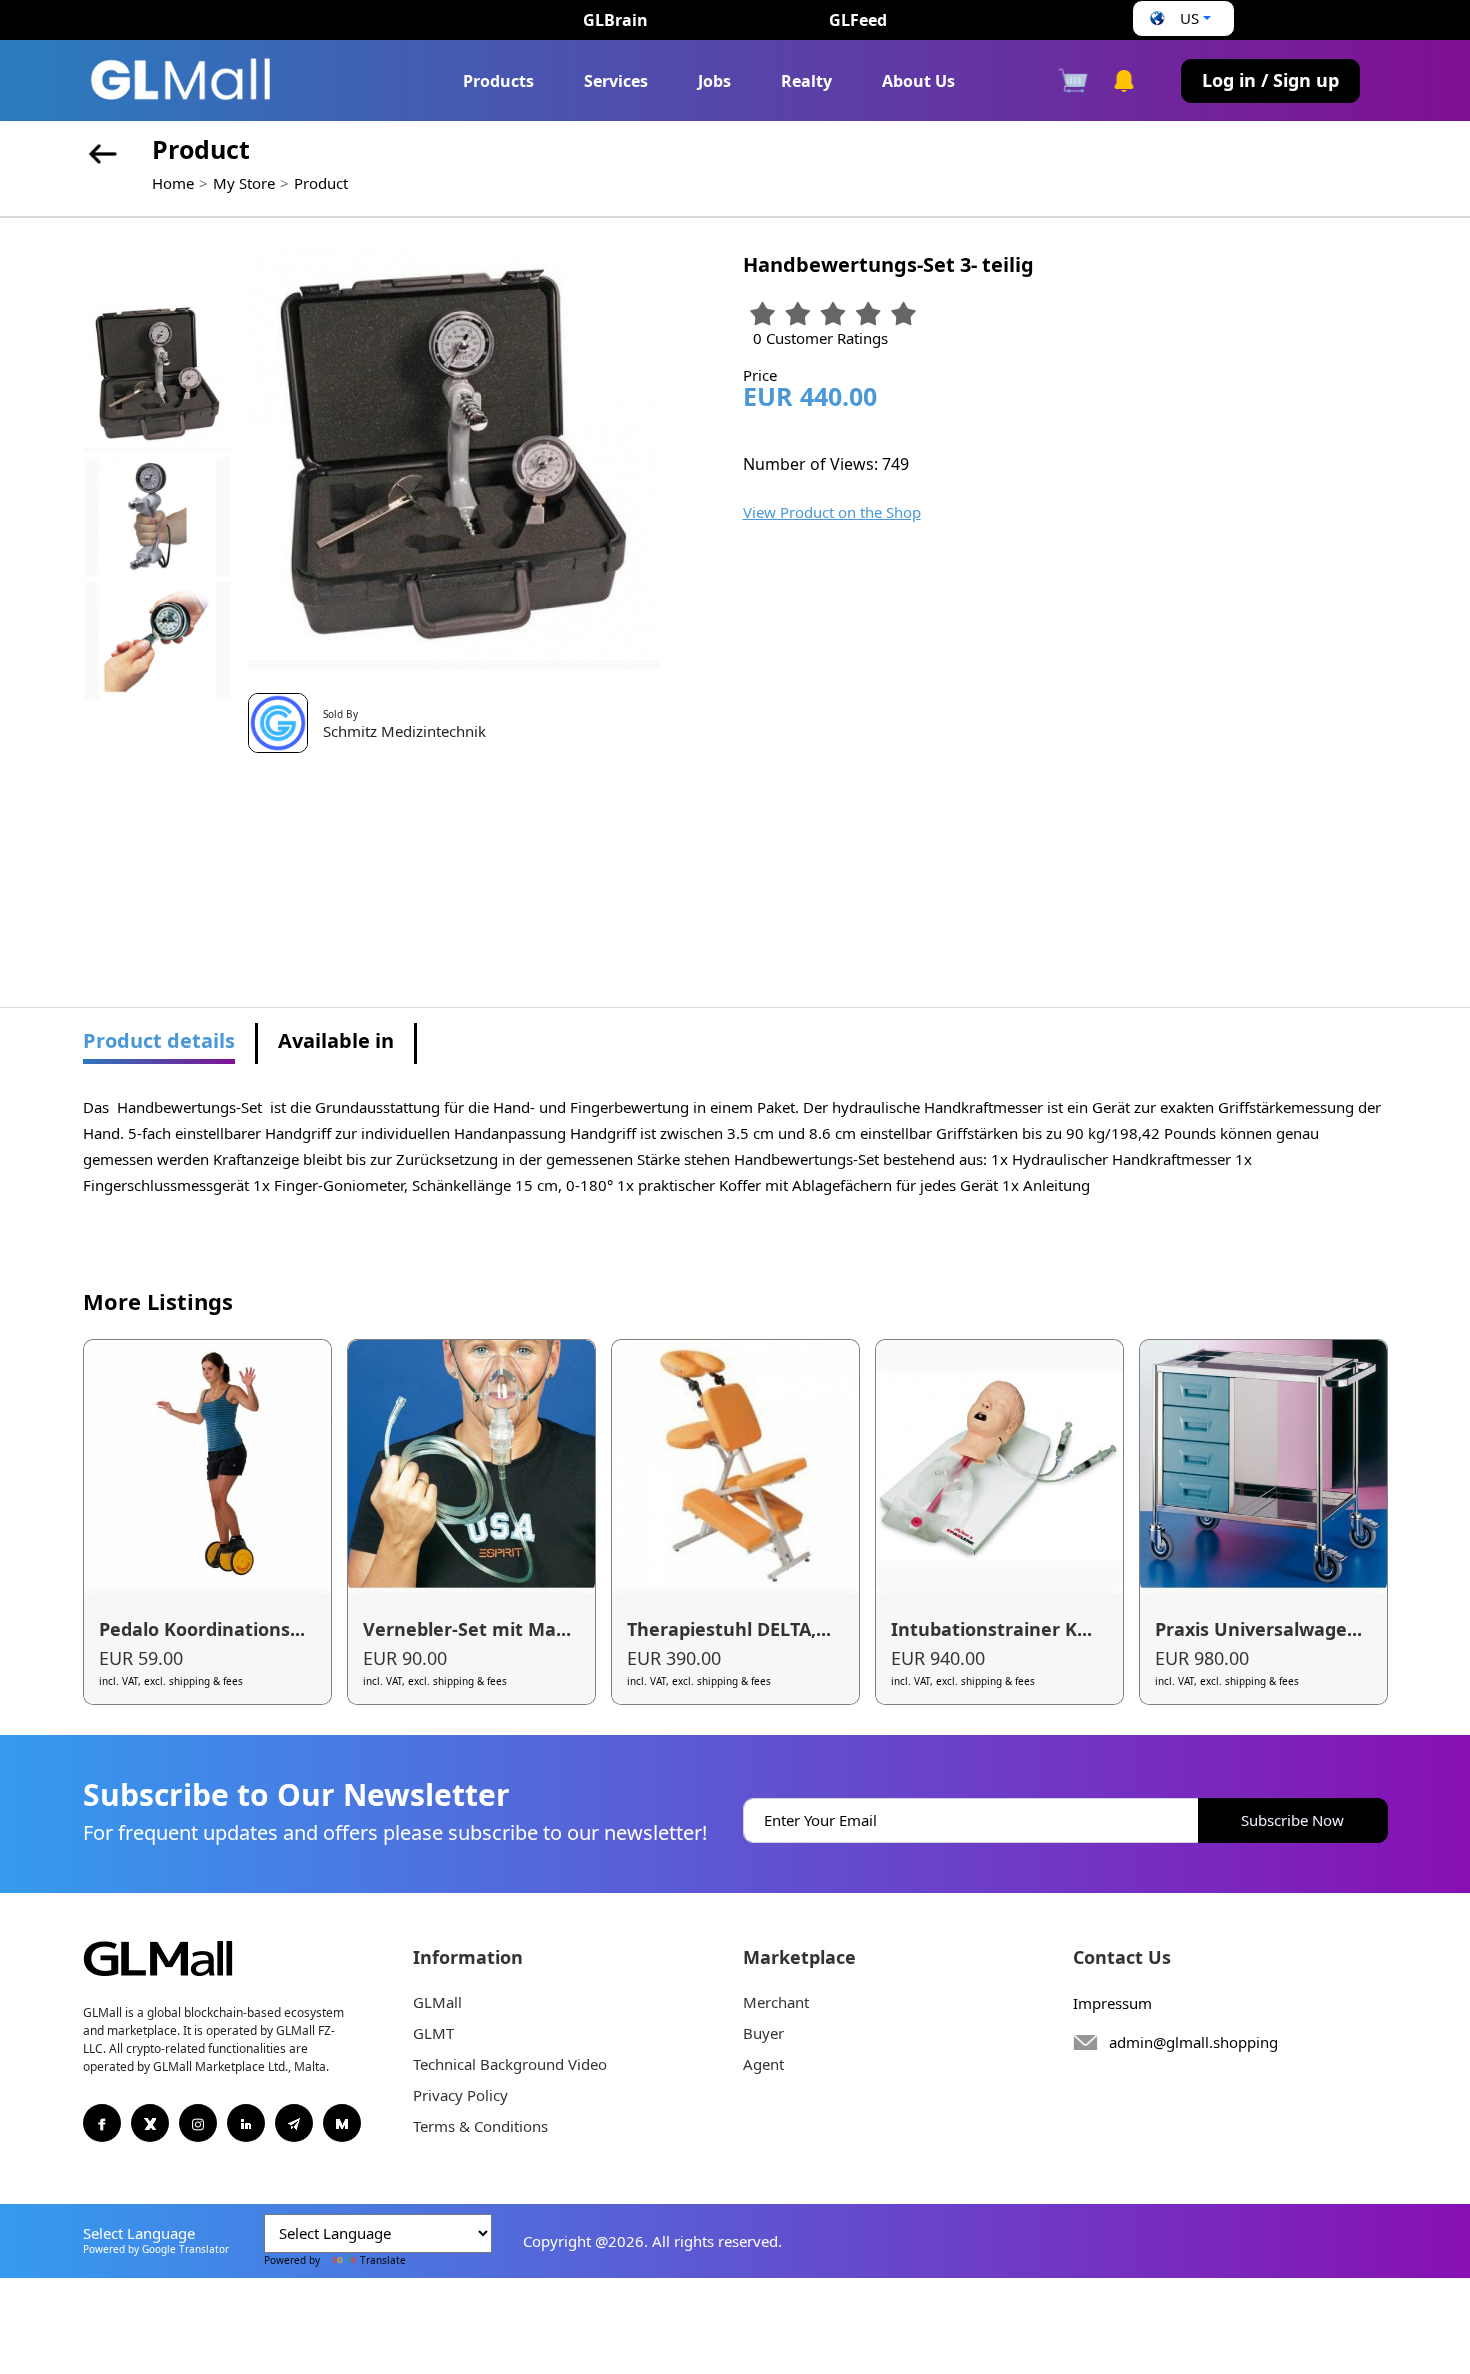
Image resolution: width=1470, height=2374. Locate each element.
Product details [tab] (159, 1040)
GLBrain (615, 20)
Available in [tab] (336, 1040)
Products (498, 81)
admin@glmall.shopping (1193, 2042)
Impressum (1112, 2003)
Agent (763, 2064)
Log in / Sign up (1270, 80)
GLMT (433, 2033)
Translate (383, 2260)
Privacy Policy (460, 2095)
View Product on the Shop (832, 512)
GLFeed (858, 20)
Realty (806, 81)
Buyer (763, 2033)
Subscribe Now (1292, 1820)
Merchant (776, 2002)
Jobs (714, 81)
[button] (1178, 18)
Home (173, 183)
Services (616, 81)
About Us (918, 81)
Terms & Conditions (480, 2126)
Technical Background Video (510, 2064)
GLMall (437, 2002)
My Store (244, 183)
